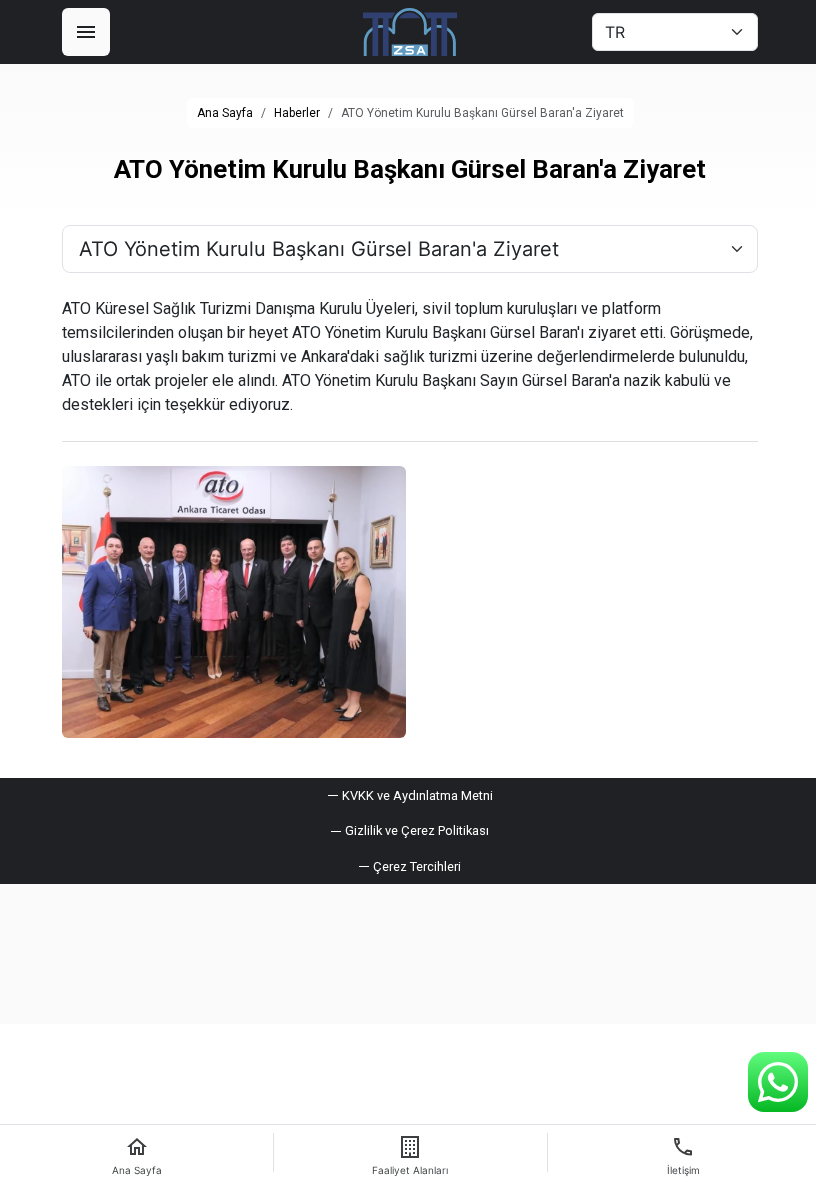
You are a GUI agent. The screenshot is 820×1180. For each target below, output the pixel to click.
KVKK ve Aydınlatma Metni (417, 795)
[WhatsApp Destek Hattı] (778, 1082)
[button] (410, 866)
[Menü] (86, 32)
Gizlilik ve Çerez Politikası (417, 830)
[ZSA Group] (410, 32)
